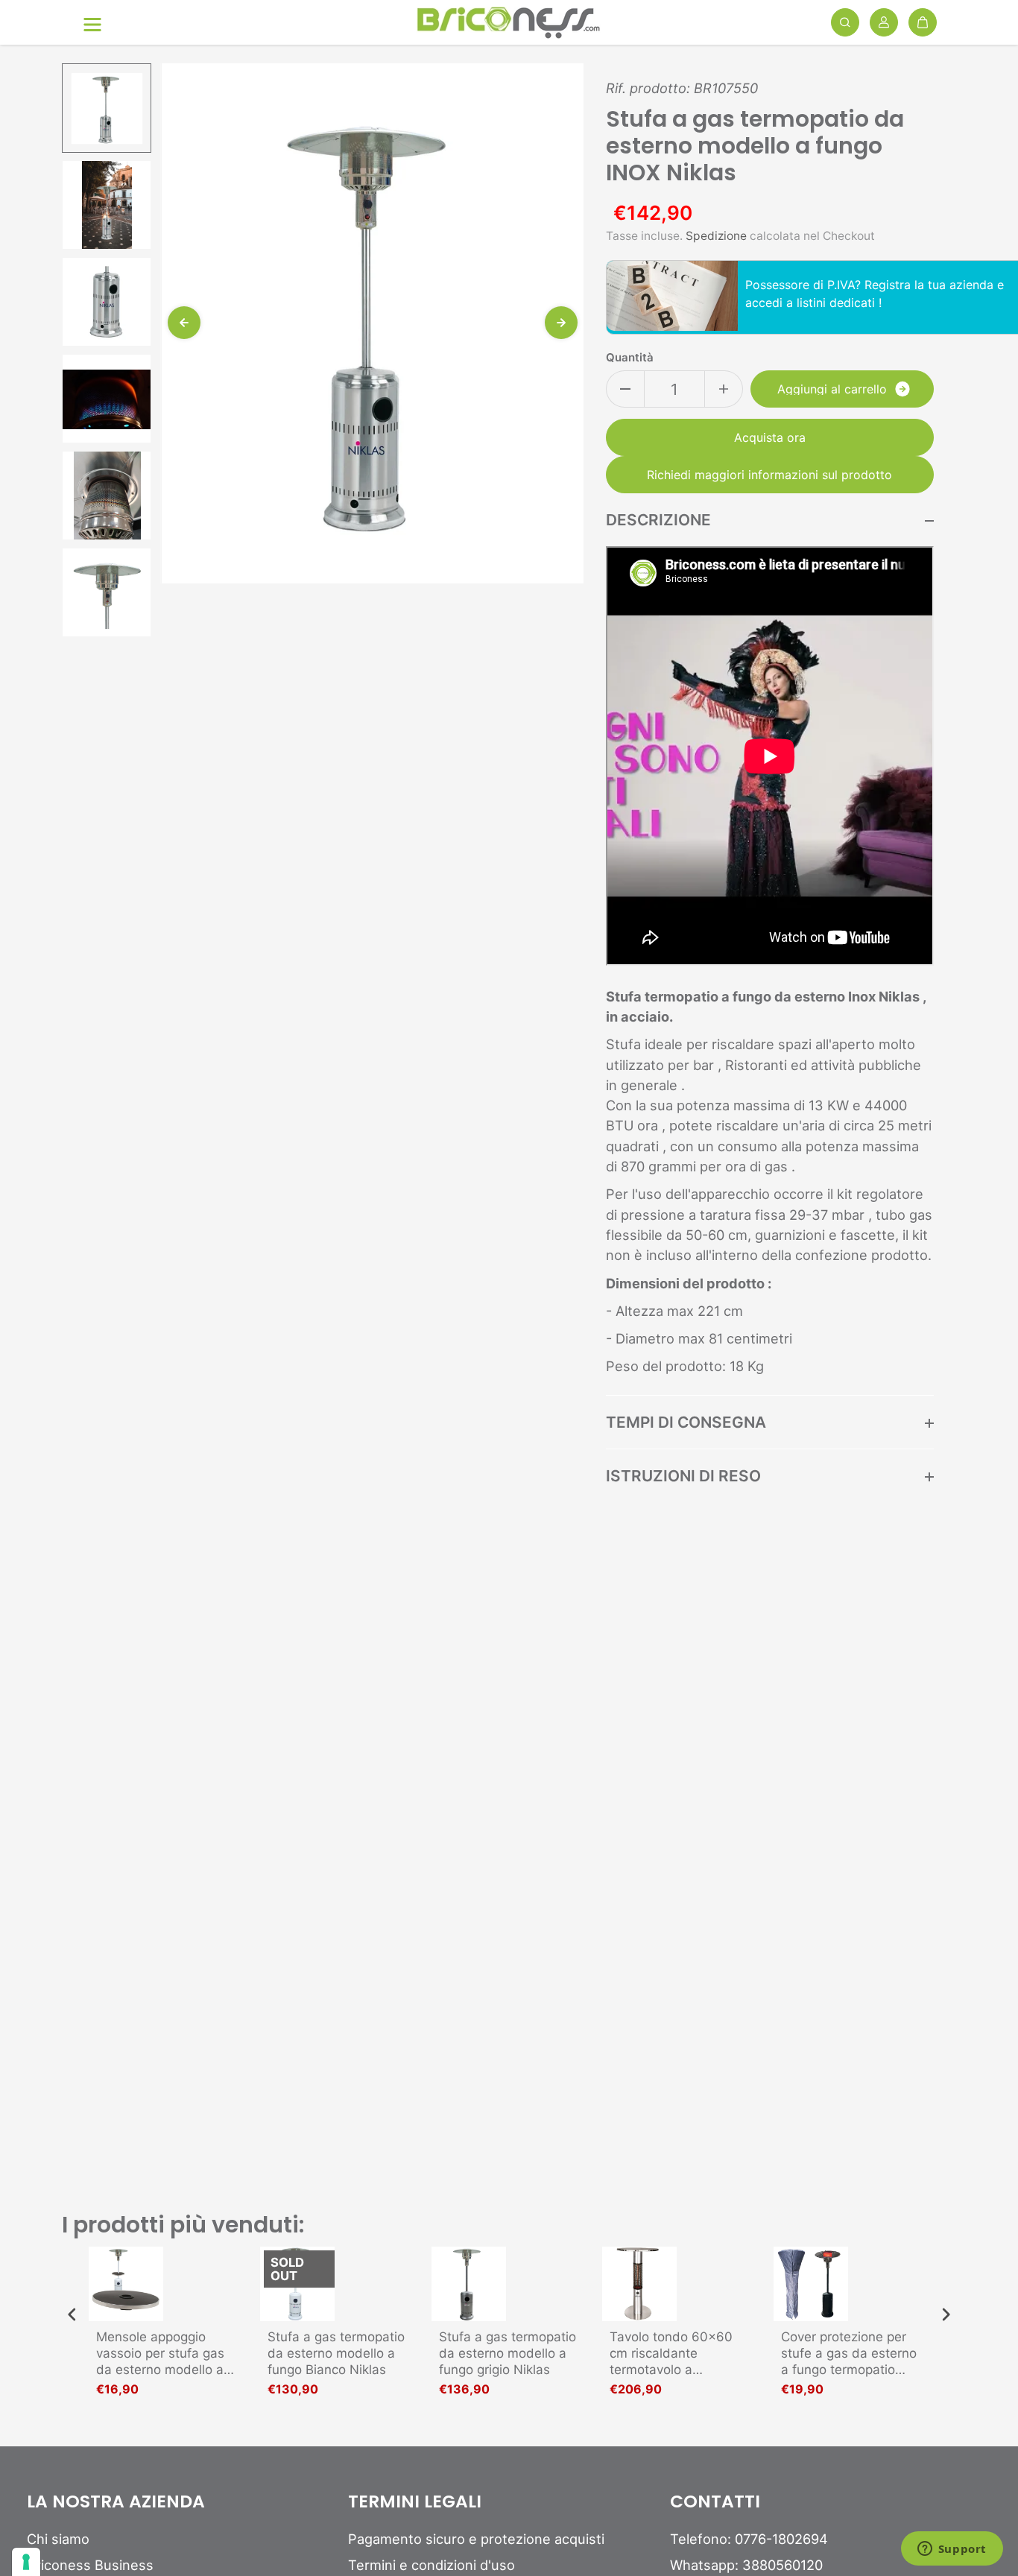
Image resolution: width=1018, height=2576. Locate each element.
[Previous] (184, 323)
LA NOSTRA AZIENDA (116, 2502)
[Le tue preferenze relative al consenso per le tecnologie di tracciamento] (26, 2562)
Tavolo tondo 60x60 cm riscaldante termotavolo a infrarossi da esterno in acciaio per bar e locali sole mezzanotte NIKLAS (679, 2354)
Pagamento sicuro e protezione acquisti (476, 2539)
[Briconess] (509, 23)
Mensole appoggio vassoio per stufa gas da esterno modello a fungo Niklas (160, 2354)
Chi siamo (58, 2539)
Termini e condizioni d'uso (431, 2565)
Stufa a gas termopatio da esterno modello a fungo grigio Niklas (508, 2353)
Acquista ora (770, 437)
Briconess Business (90, 2565)
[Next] (561, 323)
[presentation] (72, 2315)
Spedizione (716, 236)
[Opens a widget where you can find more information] (952, 2550)
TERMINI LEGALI (415, 2502)
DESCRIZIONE (658, 520)
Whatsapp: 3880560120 (746, 2565)
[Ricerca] (845, 22)
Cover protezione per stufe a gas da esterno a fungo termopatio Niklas (849, 2354)
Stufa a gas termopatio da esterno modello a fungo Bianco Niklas (336, 2353)
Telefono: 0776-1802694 (749, 2539)
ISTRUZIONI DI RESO (683, 1476)
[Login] (884, 22)
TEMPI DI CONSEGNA (686, 1422)
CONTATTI (715, 2502)
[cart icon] (923, 22)
